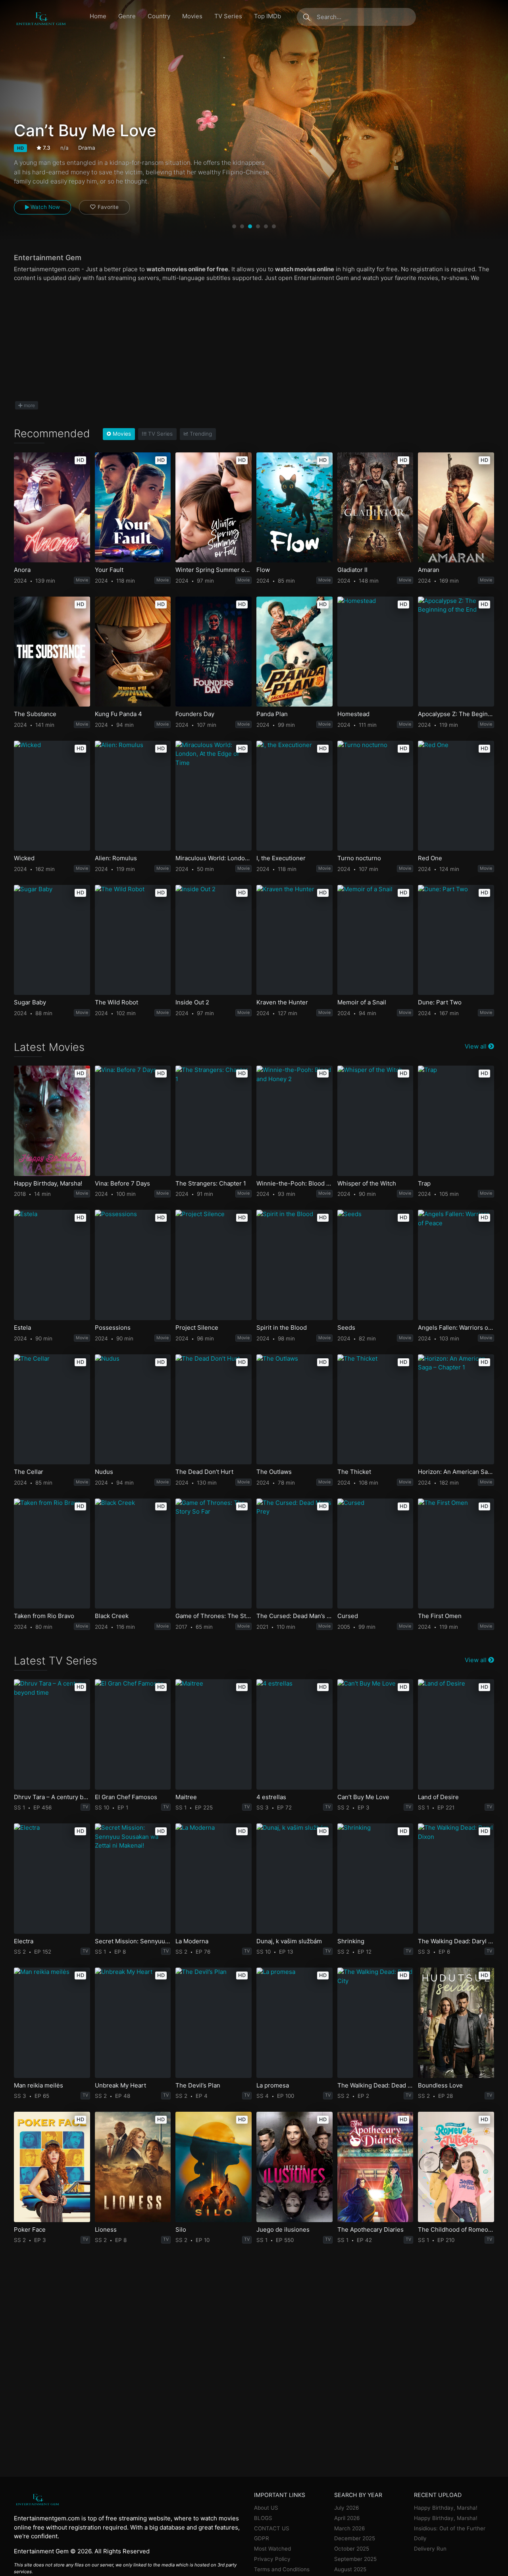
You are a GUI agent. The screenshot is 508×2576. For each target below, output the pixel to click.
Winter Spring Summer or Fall (213, 570)
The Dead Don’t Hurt (204, 1472)
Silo (181, 2230)
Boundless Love (440, 2086)
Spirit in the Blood (282, 1328)
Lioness (106, 2230)
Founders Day (195, 714)
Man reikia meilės (38, 2086)
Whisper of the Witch (367, 1184)
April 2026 (347, 2518)
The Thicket (354, 1472)
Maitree (186, 1797)
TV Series (228, 16)
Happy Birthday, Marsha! (48, 1184)
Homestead (353, 714)
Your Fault (109, 570)
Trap (424, 1184)
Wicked (24, 858)
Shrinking (351, 1941)
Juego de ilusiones (283, 2230)
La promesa (273, 2086)
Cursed (348, 1616)
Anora (22, 570)
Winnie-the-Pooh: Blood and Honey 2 (294, 1184)
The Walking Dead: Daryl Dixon (456, 1941)
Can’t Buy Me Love (363, 1797)
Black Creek (112, 1616)
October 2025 (352, 2549)
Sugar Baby (30, 1002)
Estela (22, 1328)
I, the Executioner (281, 858)
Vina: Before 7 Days (122, 1184)
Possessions (113, 1328)
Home (98, 16)
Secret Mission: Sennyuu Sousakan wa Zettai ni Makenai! (133, 1941)
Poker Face (30, 2230)
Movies (192, 16)
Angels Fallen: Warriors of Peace (456, 1328)
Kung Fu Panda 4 (118, 714)
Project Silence (197, 1328)
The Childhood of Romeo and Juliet (456, 2230)
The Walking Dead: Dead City (375, 2086)
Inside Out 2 (192, 1002)
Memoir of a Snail (362, 1002)
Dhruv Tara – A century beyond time (52, 1797)
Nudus (104, 1472)
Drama (87, 148)
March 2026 (349, 2528)
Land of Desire (438, 1797)
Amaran (429, 570)
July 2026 (346, 2508)
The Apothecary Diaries (370, 2230)
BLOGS (263, 2518)
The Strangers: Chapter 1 (211, 1184)
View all (476, 1046)
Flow (263, 570)
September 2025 (355, 2559)
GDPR (262, 2538)
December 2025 (355, 2538)
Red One (430, 858)
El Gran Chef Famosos (126, 1797)
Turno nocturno (359, 858)
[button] (234, 226)
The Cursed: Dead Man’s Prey (294, 1616)
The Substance (35, 714)
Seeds (346, 1328)
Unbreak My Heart (120, 2086)
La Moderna (192, 1941)
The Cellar (29, 1472)
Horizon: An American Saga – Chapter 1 (456, 1472)
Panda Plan (272, 714)
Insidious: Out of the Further (450, 2528)
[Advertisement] (254, 342)
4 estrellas (271, 1797)
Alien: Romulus (116, 858)
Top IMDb (267, 16)
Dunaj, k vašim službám (289, 1941)
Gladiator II (352, 570)
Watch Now (44, 207)
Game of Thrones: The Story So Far (213, 1616)
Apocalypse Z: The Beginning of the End (456, 714)
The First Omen (440, 1616)
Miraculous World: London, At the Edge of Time (213, 858)
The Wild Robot (116, 1002)
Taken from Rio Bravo (44, 1616)
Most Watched (272, 2549)
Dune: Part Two (440, 1002)
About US (266, 2508)
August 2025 (350, 2569)
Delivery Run (430, 2549)
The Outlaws (274, 1472)
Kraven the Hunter (282, 1002)
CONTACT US (272, 2528)
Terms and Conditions (282, 2569)
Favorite (108, 207)
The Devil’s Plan (198, 2086)
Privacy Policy (272, 2559)
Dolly (420, 2538)
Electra (24, 1941)
